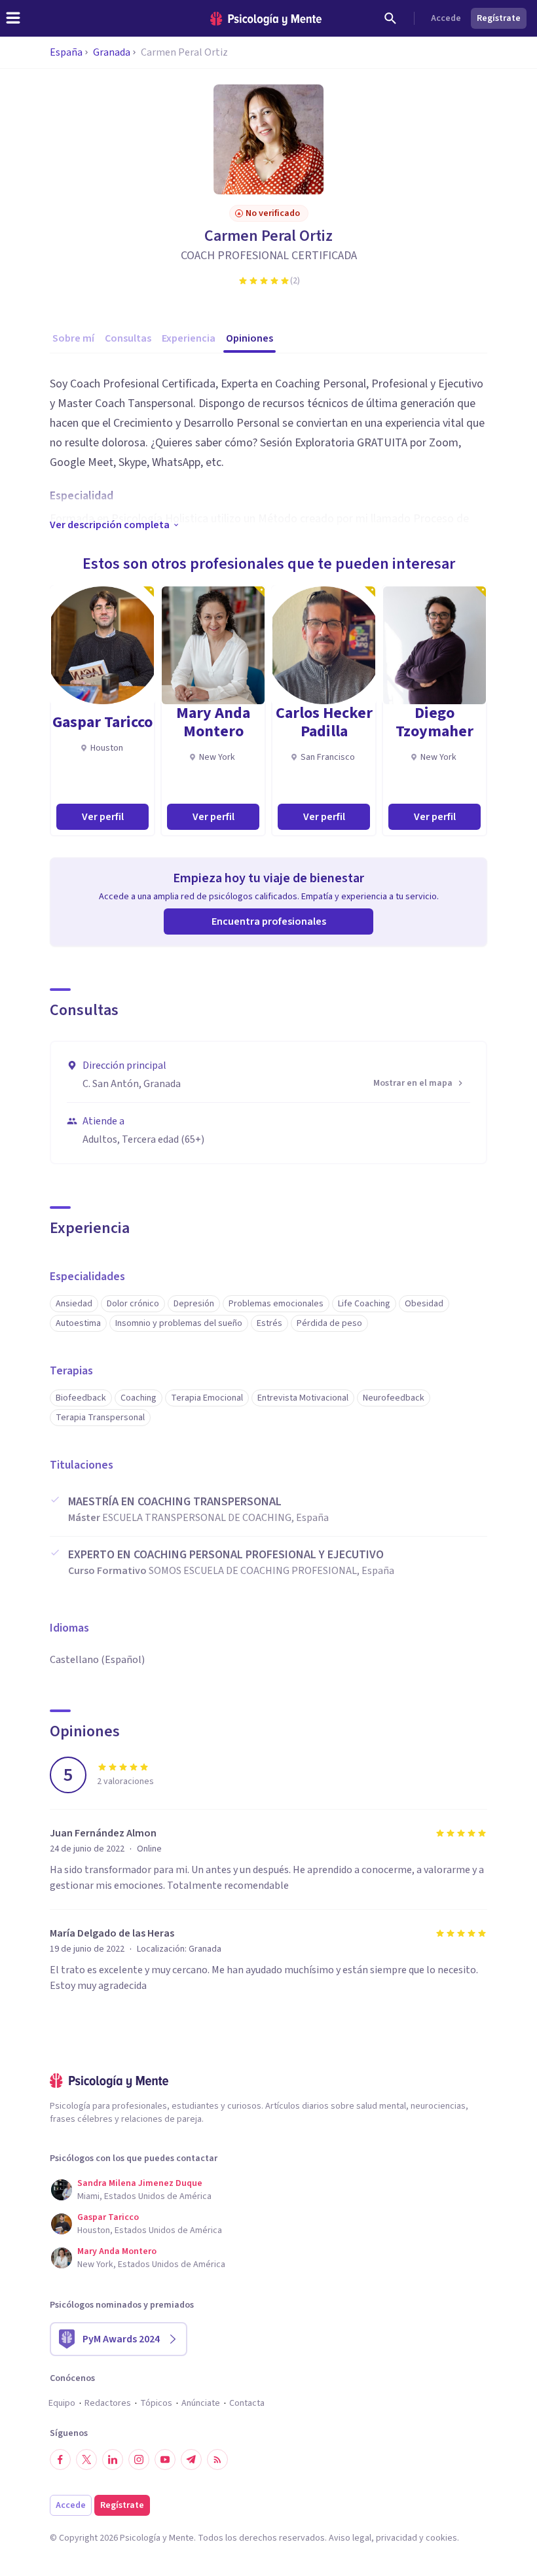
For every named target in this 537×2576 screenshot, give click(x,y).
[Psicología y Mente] (266, 19)
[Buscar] (390, 18)
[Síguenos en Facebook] (60, 2460)
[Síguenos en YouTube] (165, 2460)
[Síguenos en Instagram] (139, 2460)
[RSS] (217, 2460)
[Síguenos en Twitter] (86, 2460)
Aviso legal (350, 2538)
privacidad (397, 2538)
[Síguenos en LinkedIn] (113, 2460)
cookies (441, 2538)
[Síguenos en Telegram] (191, 2460)
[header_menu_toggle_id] (13, 18)
